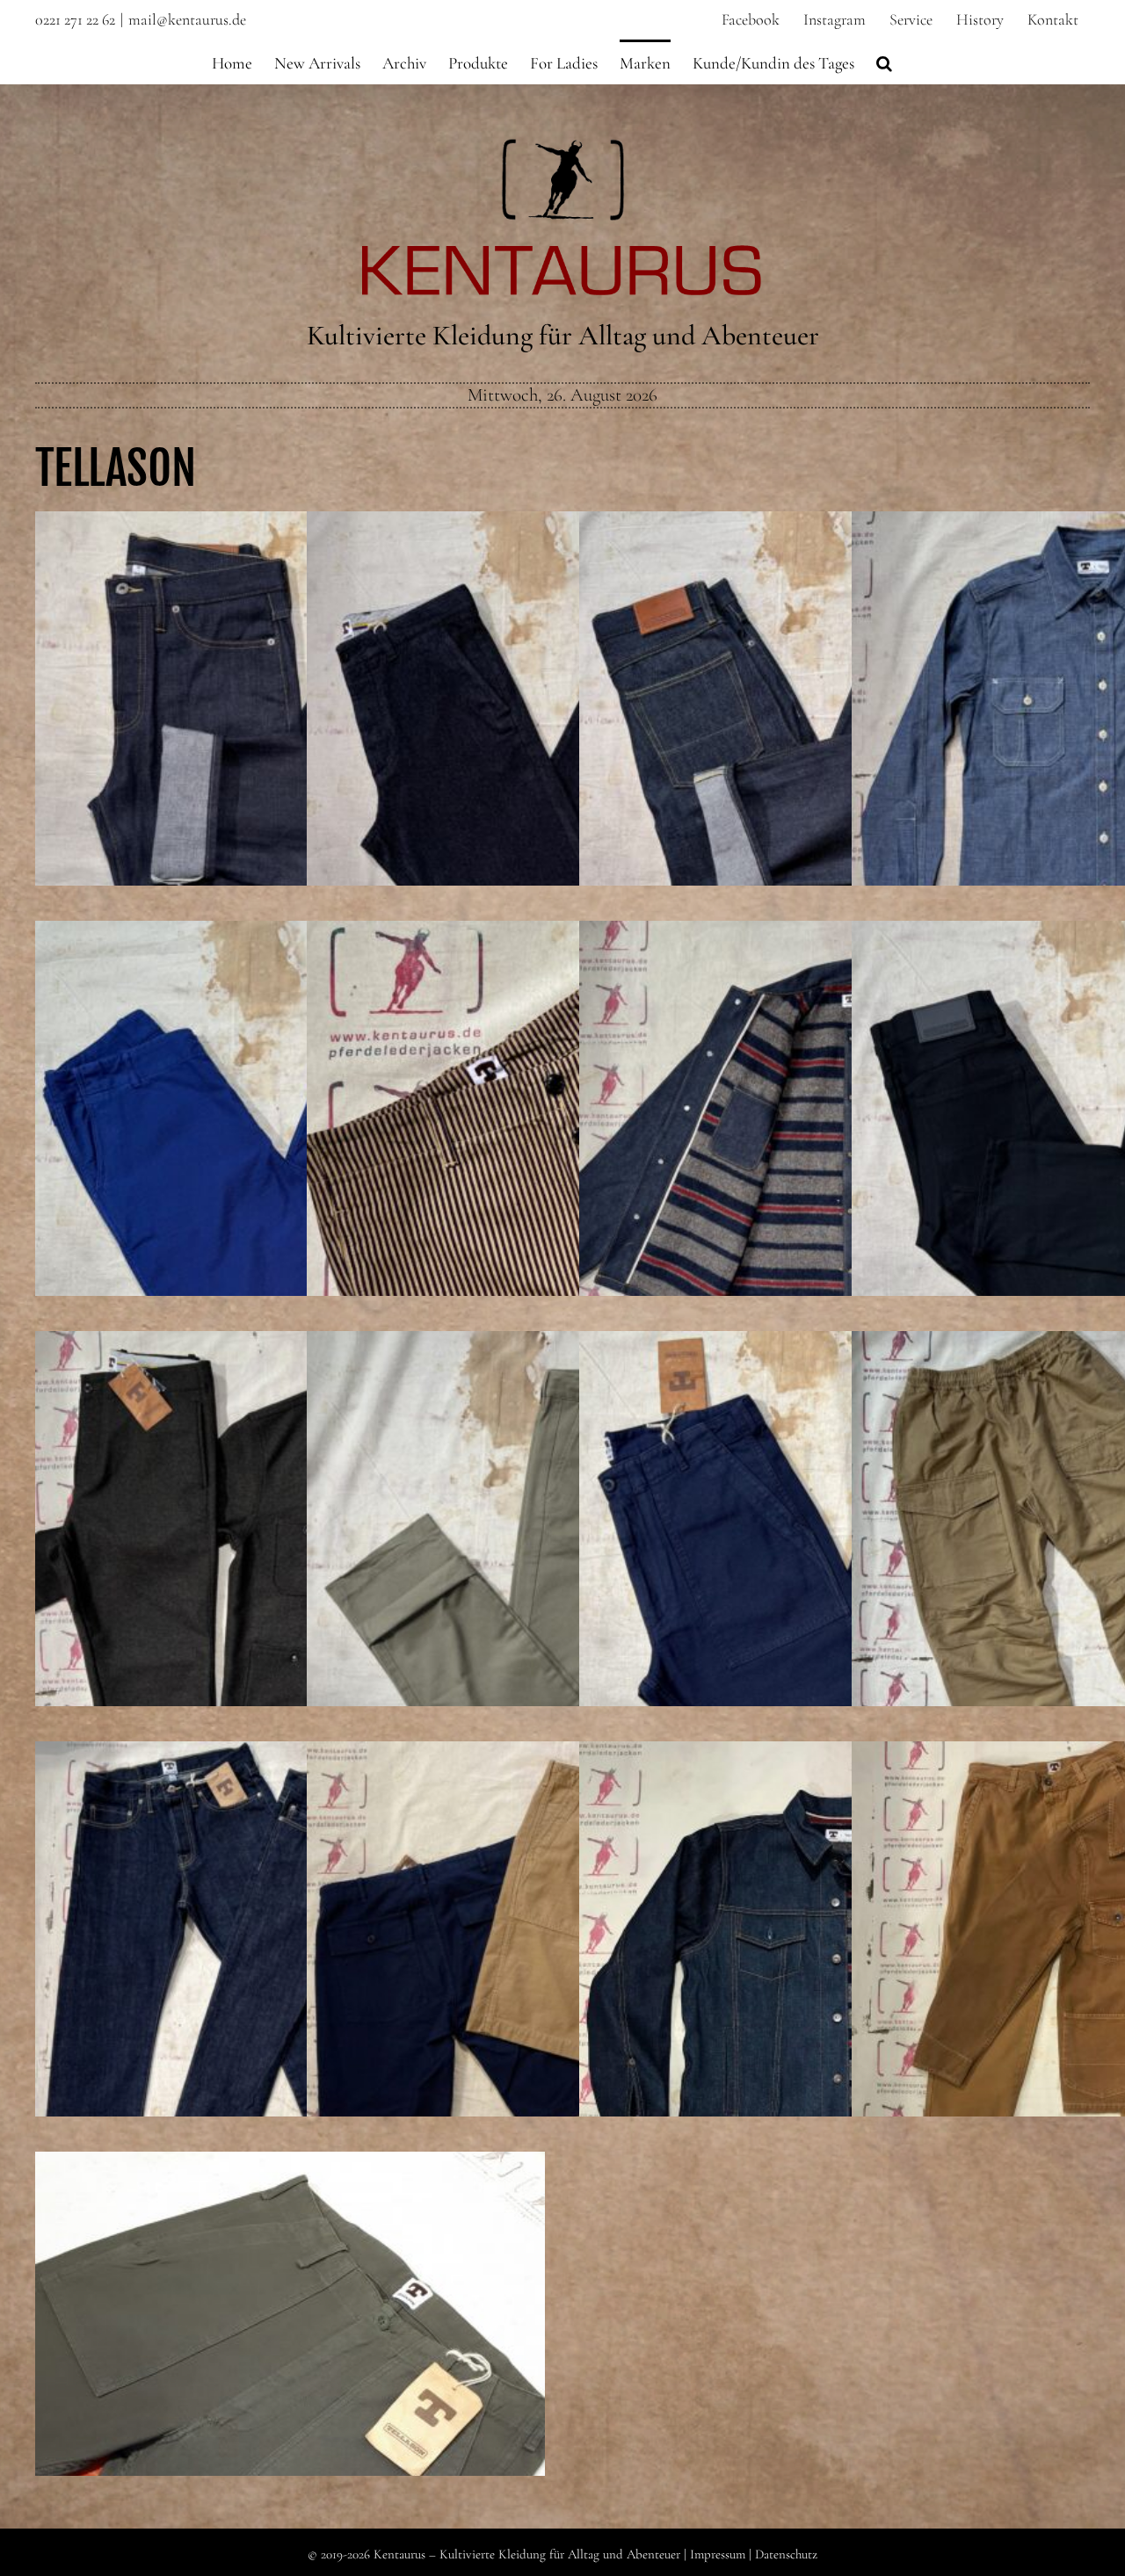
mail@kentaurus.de (187, 19)
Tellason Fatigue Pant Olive (290, 2389)
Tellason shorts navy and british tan (562, 1979)
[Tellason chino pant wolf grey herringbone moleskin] (562, 766)
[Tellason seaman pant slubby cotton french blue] (290, 1176)
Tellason (116, 469)
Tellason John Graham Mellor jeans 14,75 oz (290, 749)
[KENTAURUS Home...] (563, 149)
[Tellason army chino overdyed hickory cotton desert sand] (562, 1176)
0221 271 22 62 (75, 19)
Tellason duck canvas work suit (1107, 1979)
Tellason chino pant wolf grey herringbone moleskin (562, 749)
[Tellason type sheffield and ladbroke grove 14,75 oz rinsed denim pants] (290, 1996)
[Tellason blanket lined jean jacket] (834, 1996)
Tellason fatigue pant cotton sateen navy (834, 1568)
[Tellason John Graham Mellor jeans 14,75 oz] (290, 766)
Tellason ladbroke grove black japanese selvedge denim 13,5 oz (1107, 1146)
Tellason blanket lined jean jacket (834, 1979)
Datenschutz (786, 2554)
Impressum (718, 2554)
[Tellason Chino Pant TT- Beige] (562, 1586)
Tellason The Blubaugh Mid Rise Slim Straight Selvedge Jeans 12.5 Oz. (834, 736)
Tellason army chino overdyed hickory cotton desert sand (562, 1146)
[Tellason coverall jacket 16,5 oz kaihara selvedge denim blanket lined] (834, 1176)
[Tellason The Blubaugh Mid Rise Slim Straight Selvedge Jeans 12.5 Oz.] (834, 766)
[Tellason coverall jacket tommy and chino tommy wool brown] (290, 1586)
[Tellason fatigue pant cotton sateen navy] (834, 1586)
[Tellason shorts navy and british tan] (562, 1996)
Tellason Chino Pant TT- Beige (562, 1568)
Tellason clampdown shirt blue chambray (1107, 749)
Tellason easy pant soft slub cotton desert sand (1107, 1568)
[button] (884, 62)
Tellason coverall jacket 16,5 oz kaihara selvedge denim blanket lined (834, 1146)
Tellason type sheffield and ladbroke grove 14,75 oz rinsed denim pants (290, 1966)
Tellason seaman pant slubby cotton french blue (290, 1158)
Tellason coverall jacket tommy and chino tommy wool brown (290, 1556)
